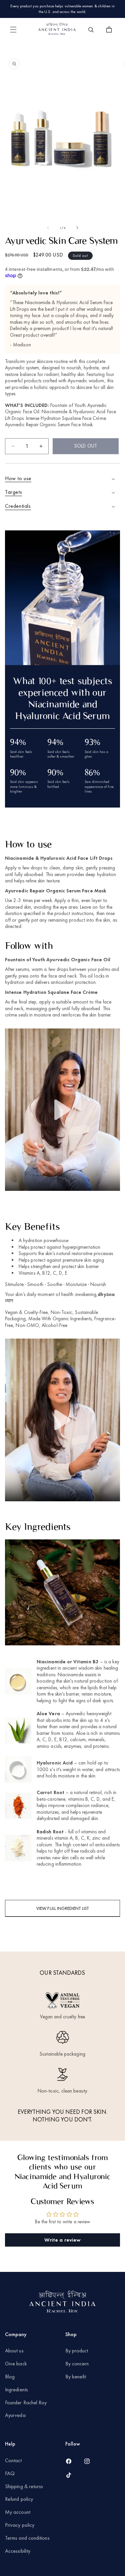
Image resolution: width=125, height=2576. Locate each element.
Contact (13, 2460)
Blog (10, 2377)
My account (18, 2512)
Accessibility (18, 2551)
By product (77, 2351)
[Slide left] (48, 228)
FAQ (10, 2473)
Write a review (62, 2240)
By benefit (76, 2377)
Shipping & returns (24, 2486)
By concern (77, 2364)
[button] (13, 30)
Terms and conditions (27, 2538)
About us (14, 2351)
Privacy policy (20, 2525)
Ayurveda (15, 2415)
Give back (16, 2364)
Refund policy (19, 2499)
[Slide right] (77, 228)
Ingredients (16, 2390)
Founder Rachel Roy (27, 2402)
